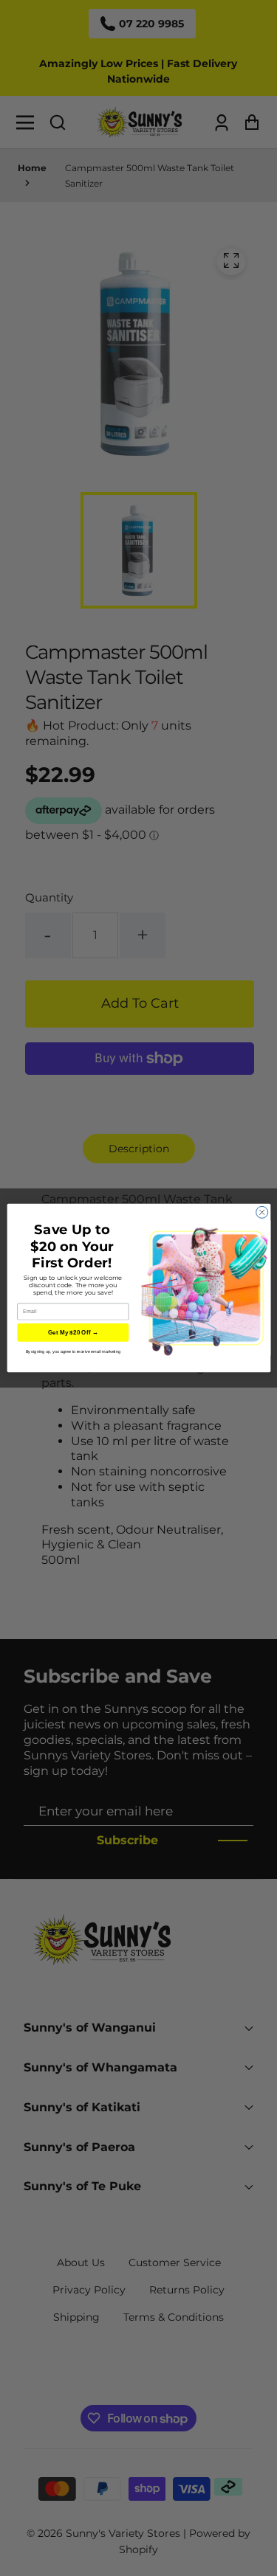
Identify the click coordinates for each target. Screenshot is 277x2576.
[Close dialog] (261, 1212)
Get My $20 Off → (72, 1333)
